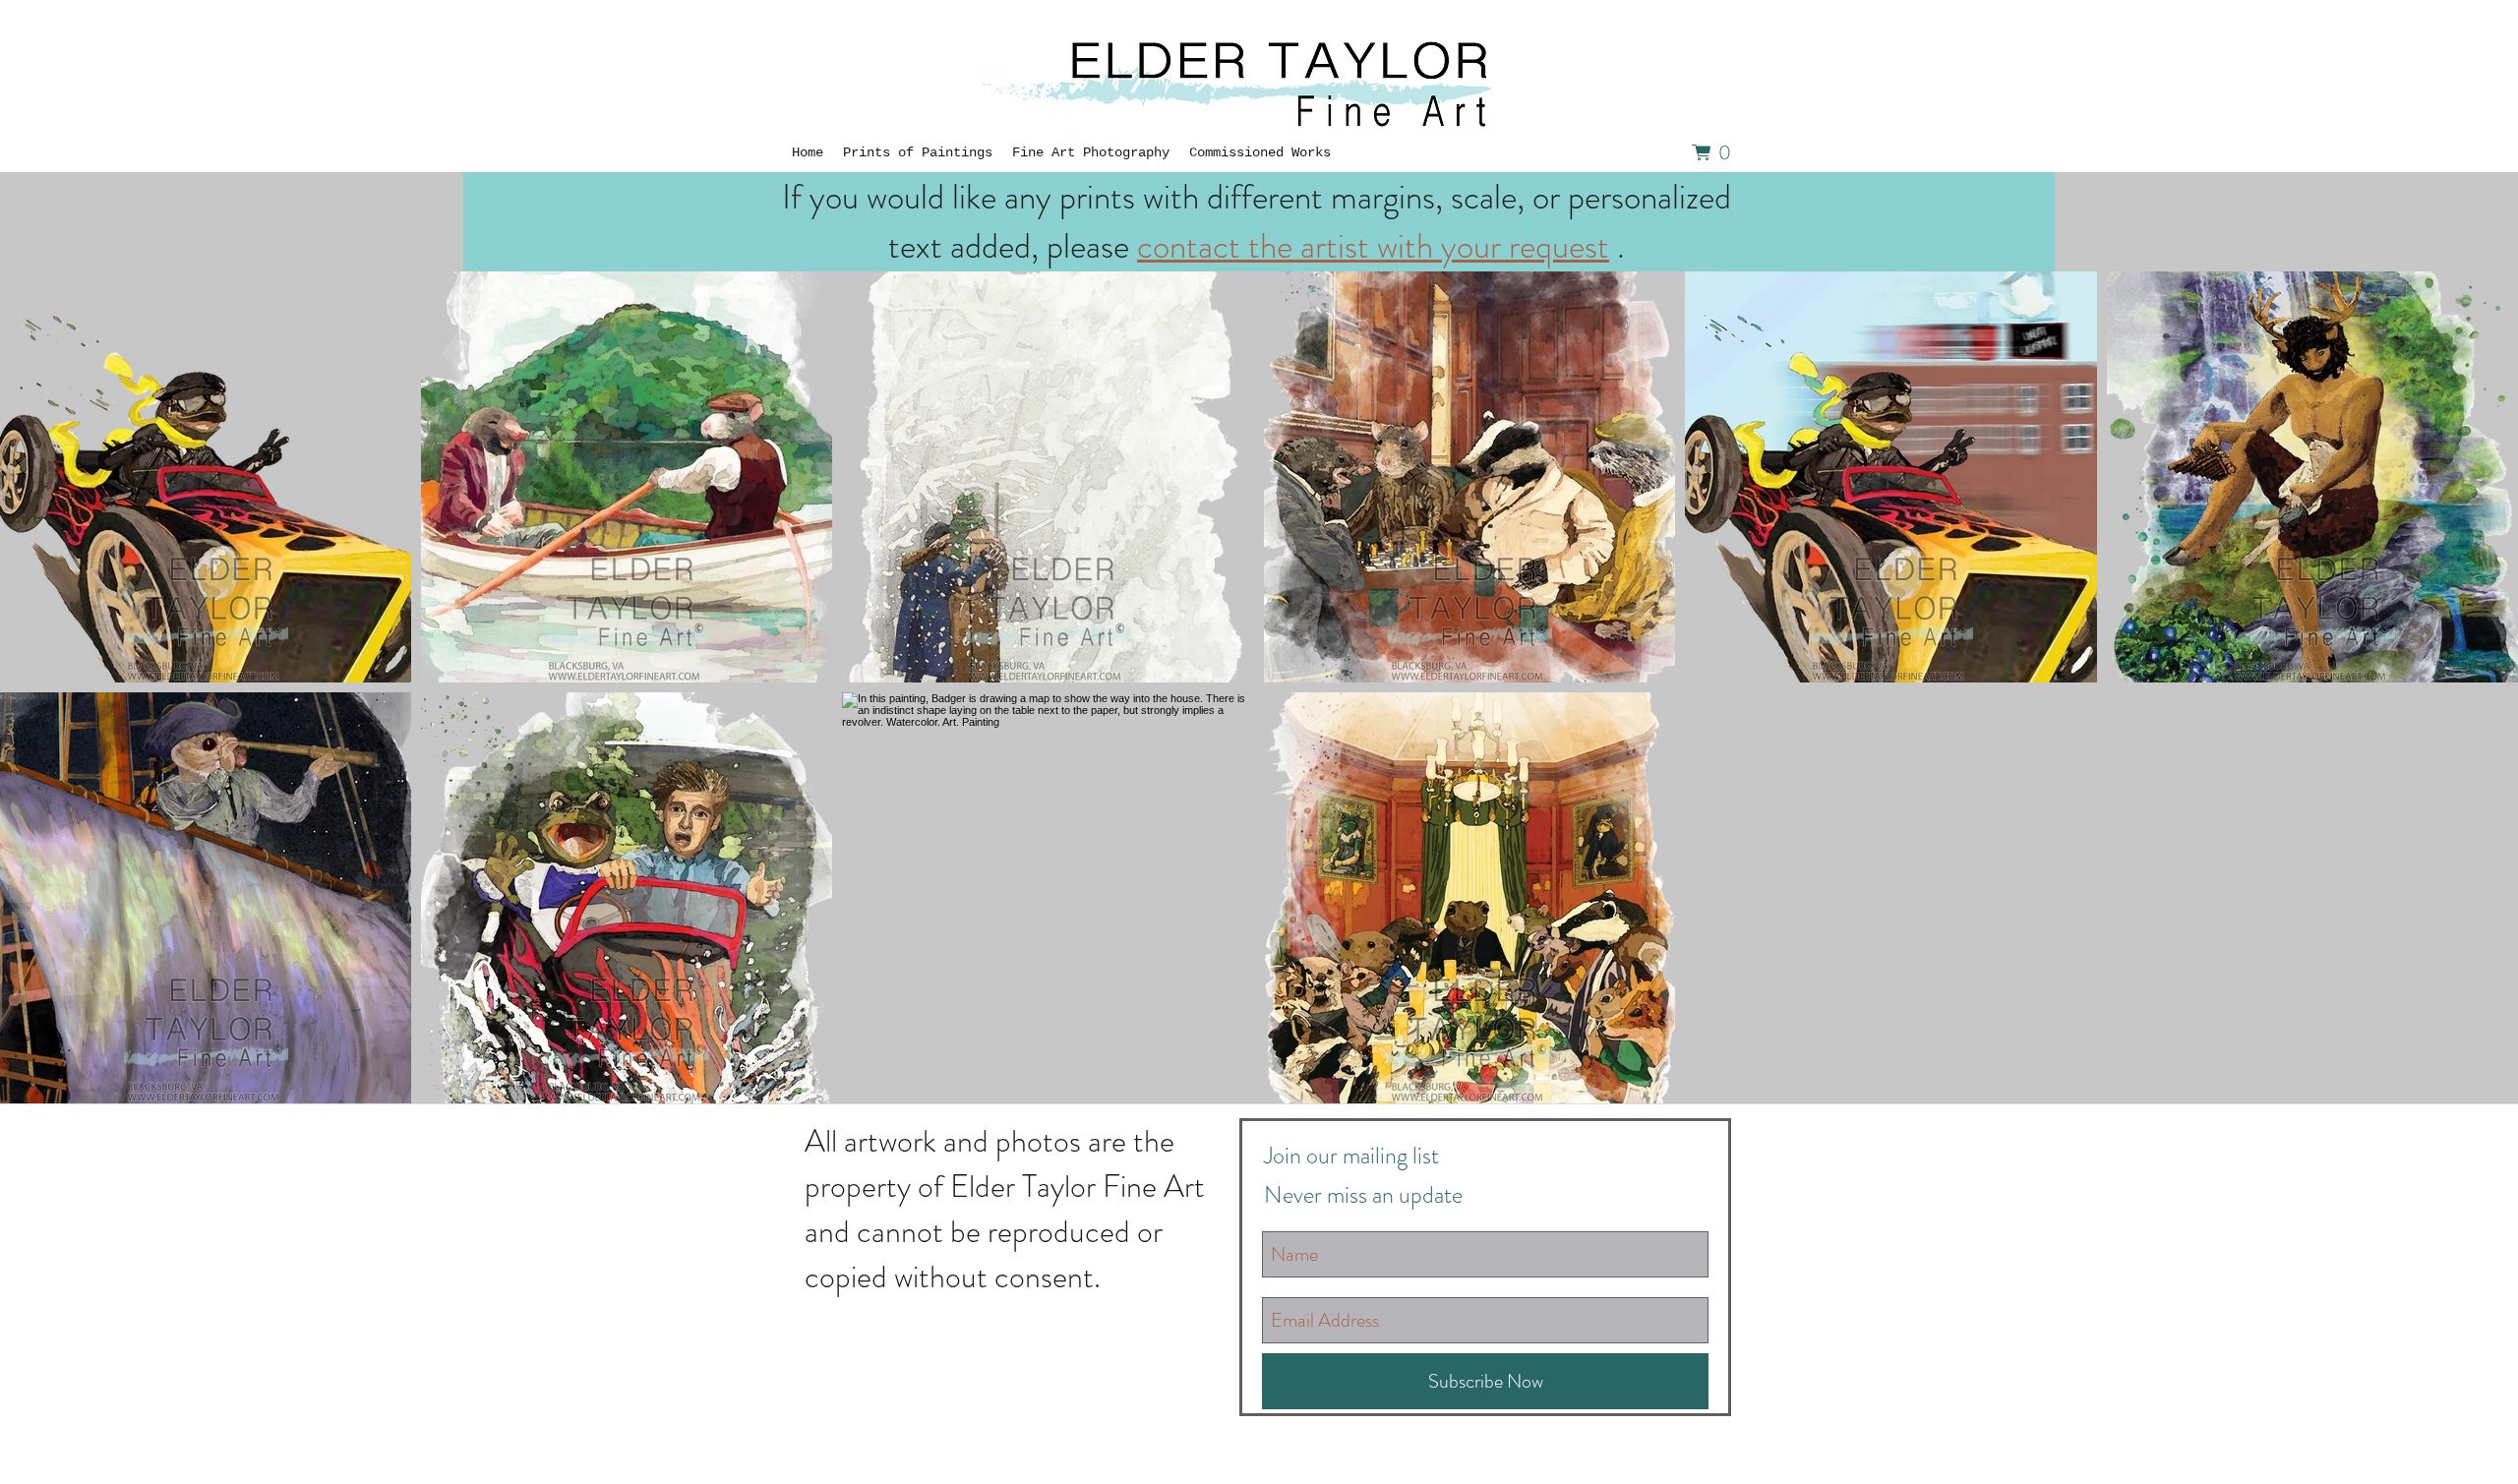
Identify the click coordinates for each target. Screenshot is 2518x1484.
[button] (1716, 152)
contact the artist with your (1323, 246)
